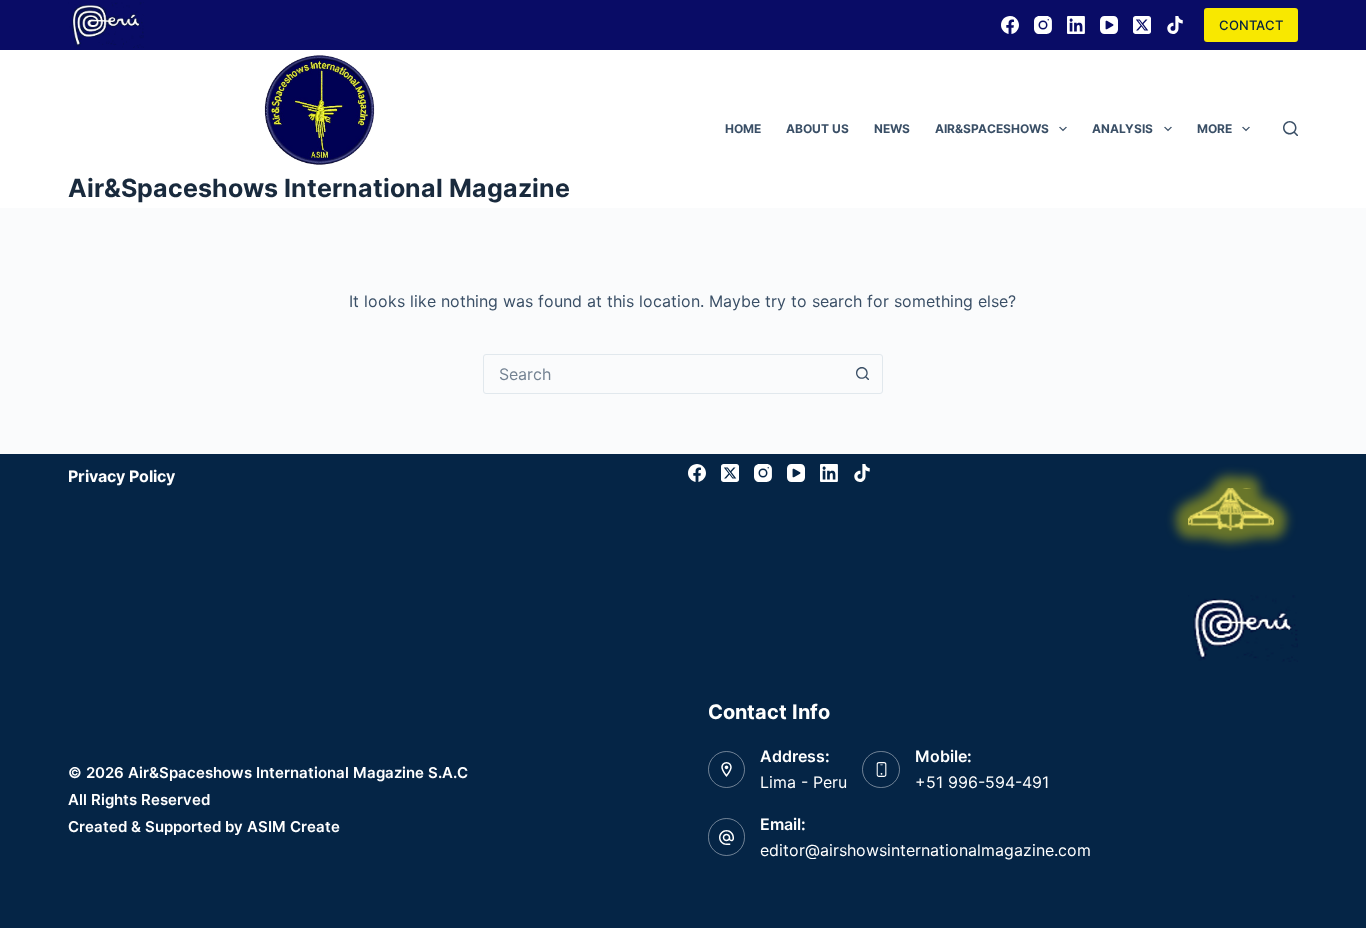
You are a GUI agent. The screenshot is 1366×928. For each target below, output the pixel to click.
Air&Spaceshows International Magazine (319, 188)
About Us (817, 128)
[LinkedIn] (1076, 25)
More (1214, 128)
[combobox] (664, 374)
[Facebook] (1010, 25)
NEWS (892, 128)
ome (743, 128)
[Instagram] (1043, 25)
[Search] (1290, 128)
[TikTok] (1175, 25)
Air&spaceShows (992, 128)
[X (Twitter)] (1142, 25)
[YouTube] (1109, 25)
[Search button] (863, 374)
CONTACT (1251, 25)
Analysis (1122, 128)
